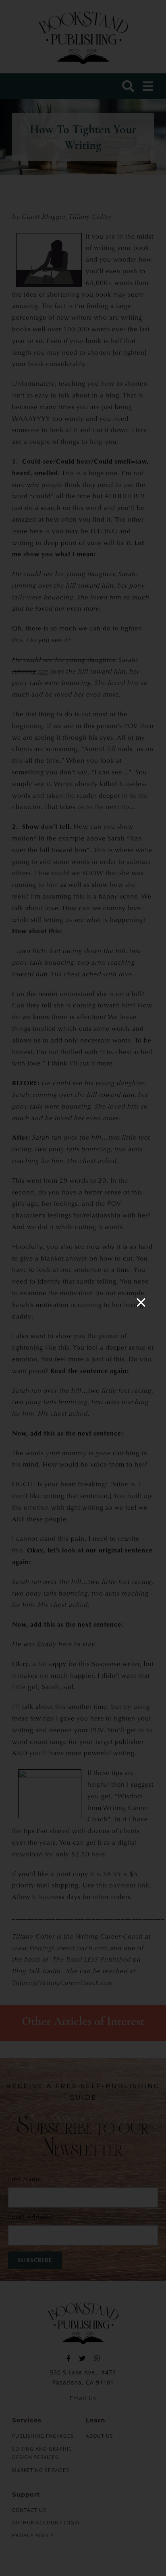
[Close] (141, 1303)
